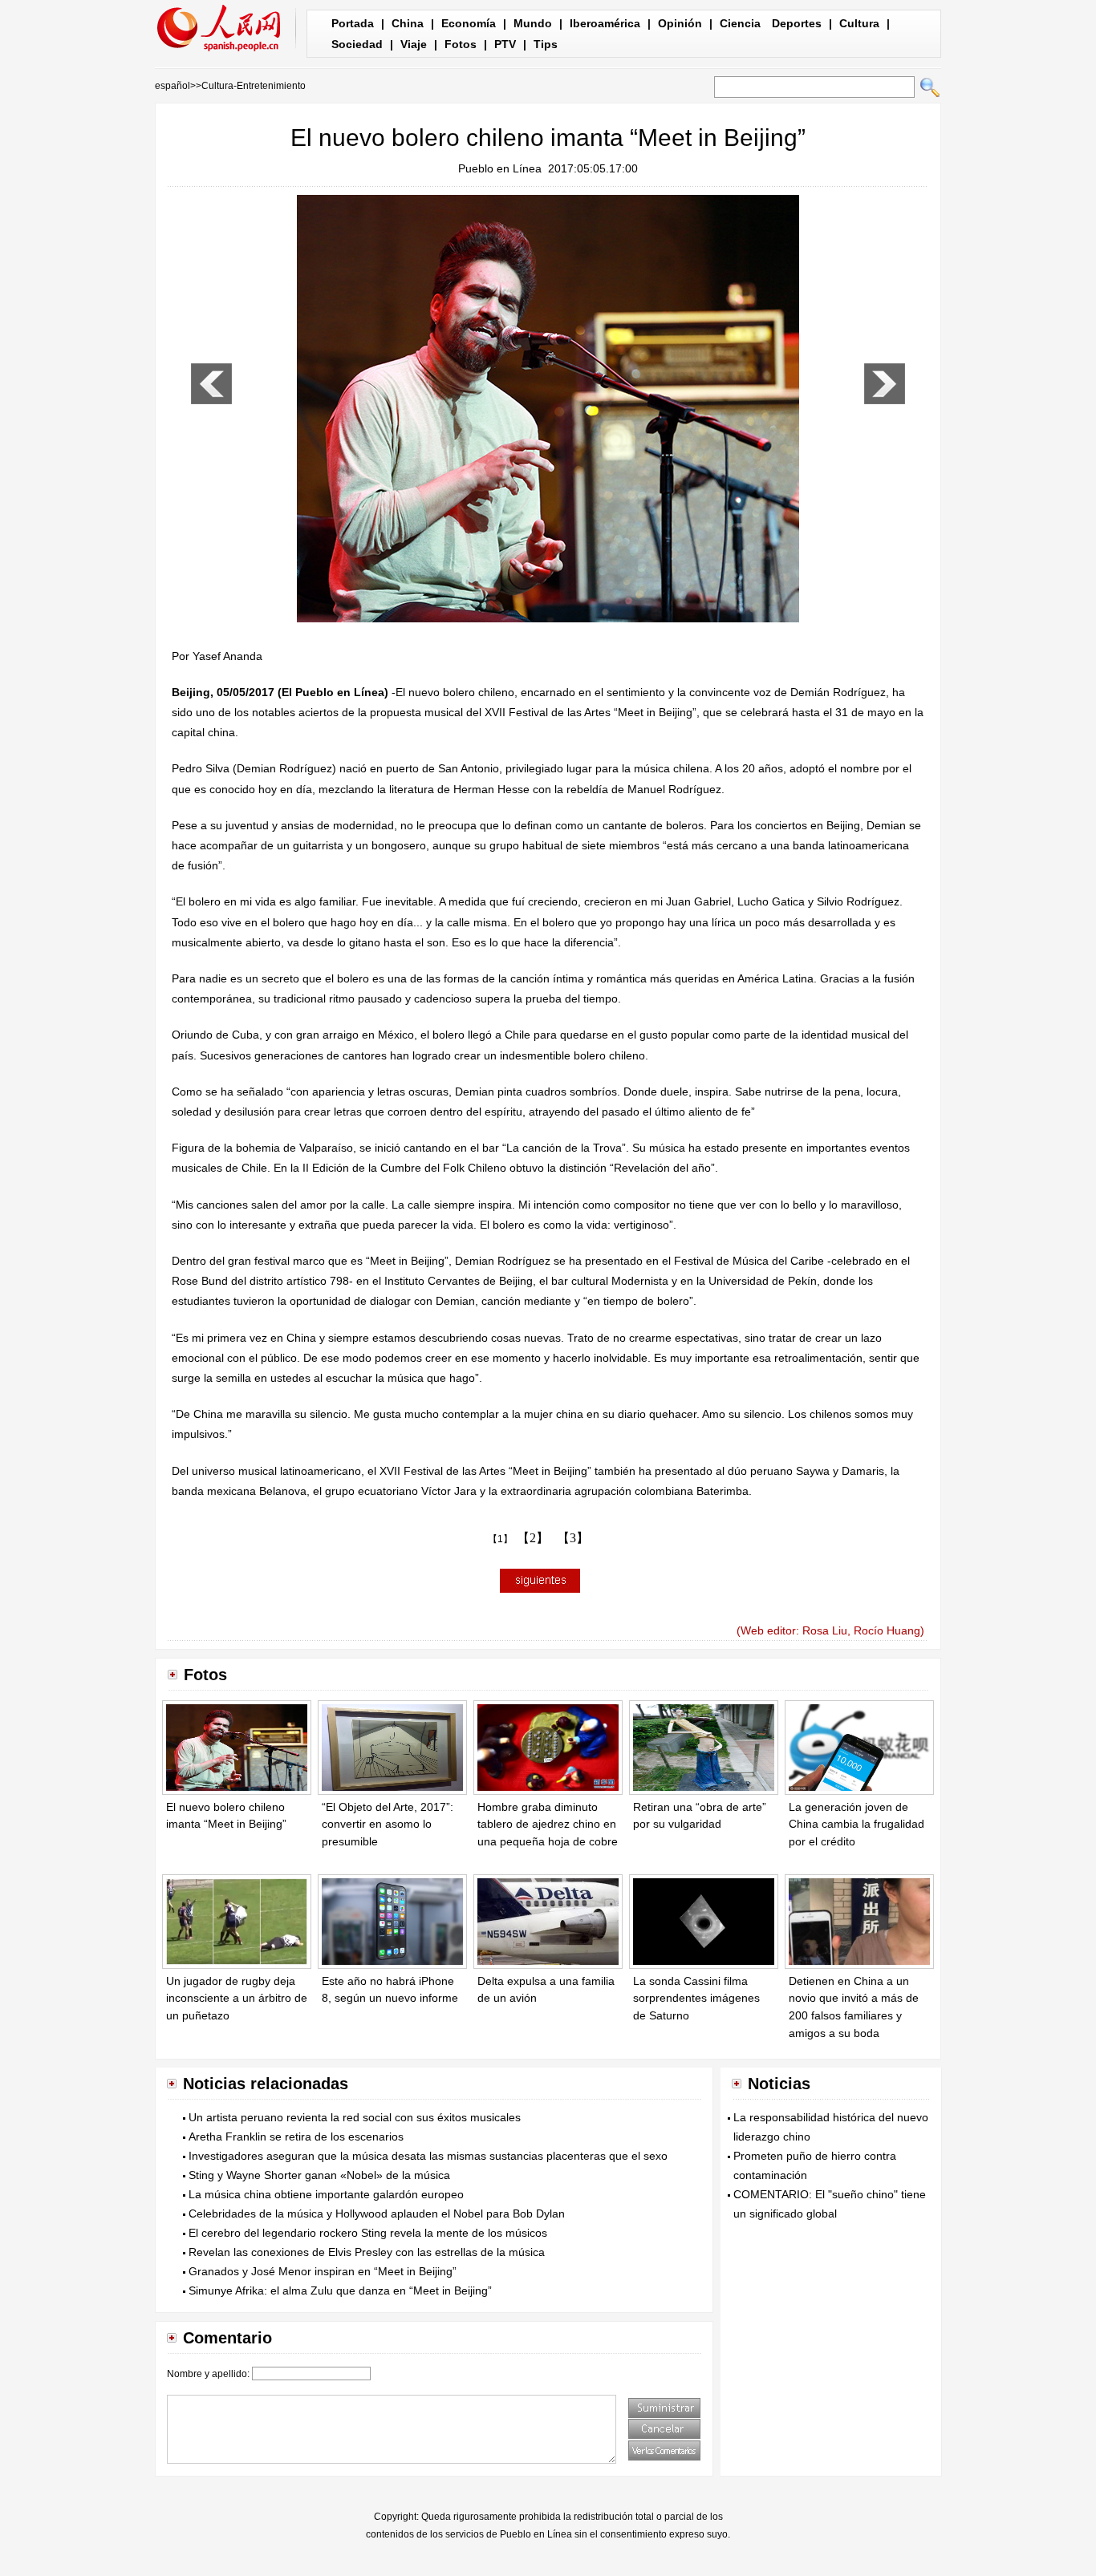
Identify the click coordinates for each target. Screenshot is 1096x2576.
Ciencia (740, 23)
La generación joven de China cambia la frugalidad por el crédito (857, 1824)
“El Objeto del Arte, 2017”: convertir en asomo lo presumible (388, 1824)
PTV (505, 44)
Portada (353, 23)
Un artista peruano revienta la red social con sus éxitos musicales (355, 2117)
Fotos (461, 44)
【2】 (533, 1538)
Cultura (859, 23)
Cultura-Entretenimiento (254, 86)
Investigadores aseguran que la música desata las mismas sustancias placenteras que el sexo (428, 2156)
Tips (546, 44)
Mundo (533, 23)
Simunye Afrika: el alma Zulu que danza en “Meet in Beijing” (340, 2290)
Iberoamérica (605, 23)
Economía (469, 23)
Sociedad (357, 44)
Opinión (680, 23)
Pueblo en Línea (500, 168)
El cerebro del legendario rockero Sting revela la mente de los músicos (368, 2233)
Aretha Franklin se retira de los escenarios (296, 2137)
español (173, 86)
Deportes (797, 23)
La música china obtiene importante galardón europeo (326, 2194)
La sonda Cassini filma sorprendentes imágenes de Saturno (696, 1998)
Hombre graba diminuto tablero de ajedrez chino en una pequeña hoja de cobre (548, 1824)
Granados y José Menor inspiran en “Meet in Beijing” (323, 2271)
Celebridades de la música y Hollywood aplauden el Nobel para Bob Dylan (377, 2213)
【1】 (500, 1539)
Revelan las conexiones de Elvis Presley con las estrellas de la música (367, 2252)
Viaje (414, 44)
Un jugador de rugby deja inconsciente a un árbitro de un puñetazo (237, 1998)
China (408, 23)
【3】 (573, 1538)
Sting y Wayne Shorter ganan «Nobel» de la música (319, 2175)
